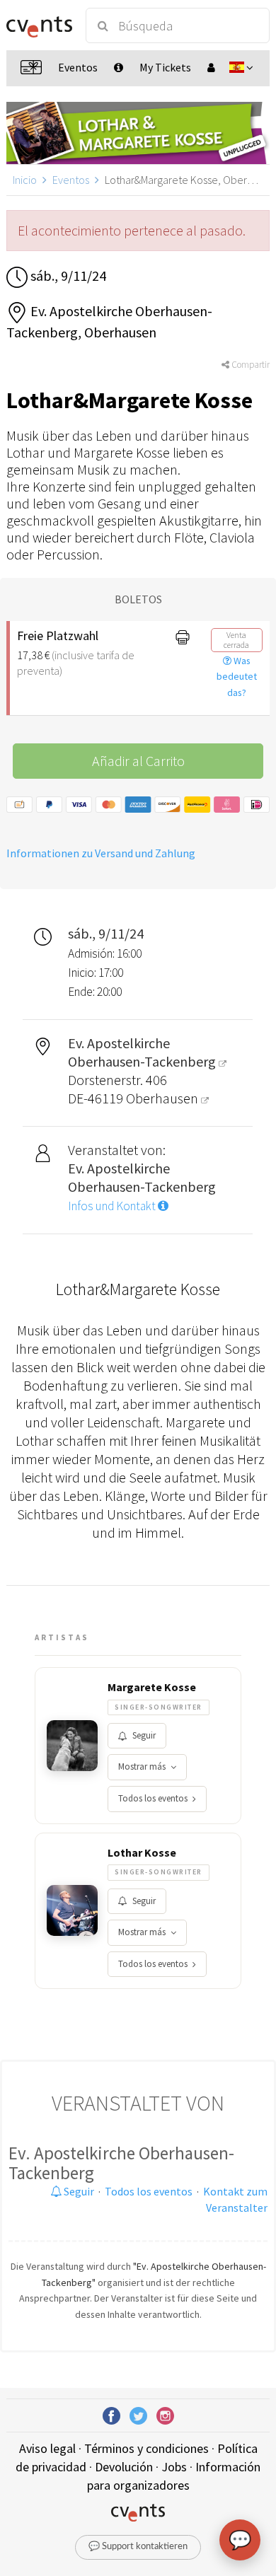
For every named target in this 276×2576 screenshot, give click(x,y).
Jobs (174, 2467)
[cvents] (39, 25)
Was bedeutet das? (237, 677)
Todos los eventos (153, 1798)
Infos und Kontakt (113, 1206)
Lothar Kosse (142, 1852)
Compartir (249, 365)
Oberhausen (163, 1098)
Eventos (71, 180)
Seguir (144, 1735)
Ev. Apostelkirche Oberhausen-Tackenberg (121, 2163)
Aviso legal (47, 2448)
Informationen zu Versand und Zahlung (101, 853)
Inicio (25, 180)
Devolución (124, 2467)
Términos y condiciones (146, 2448)
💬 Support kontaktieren (138, 2547)
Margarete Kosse (152, 1687)
